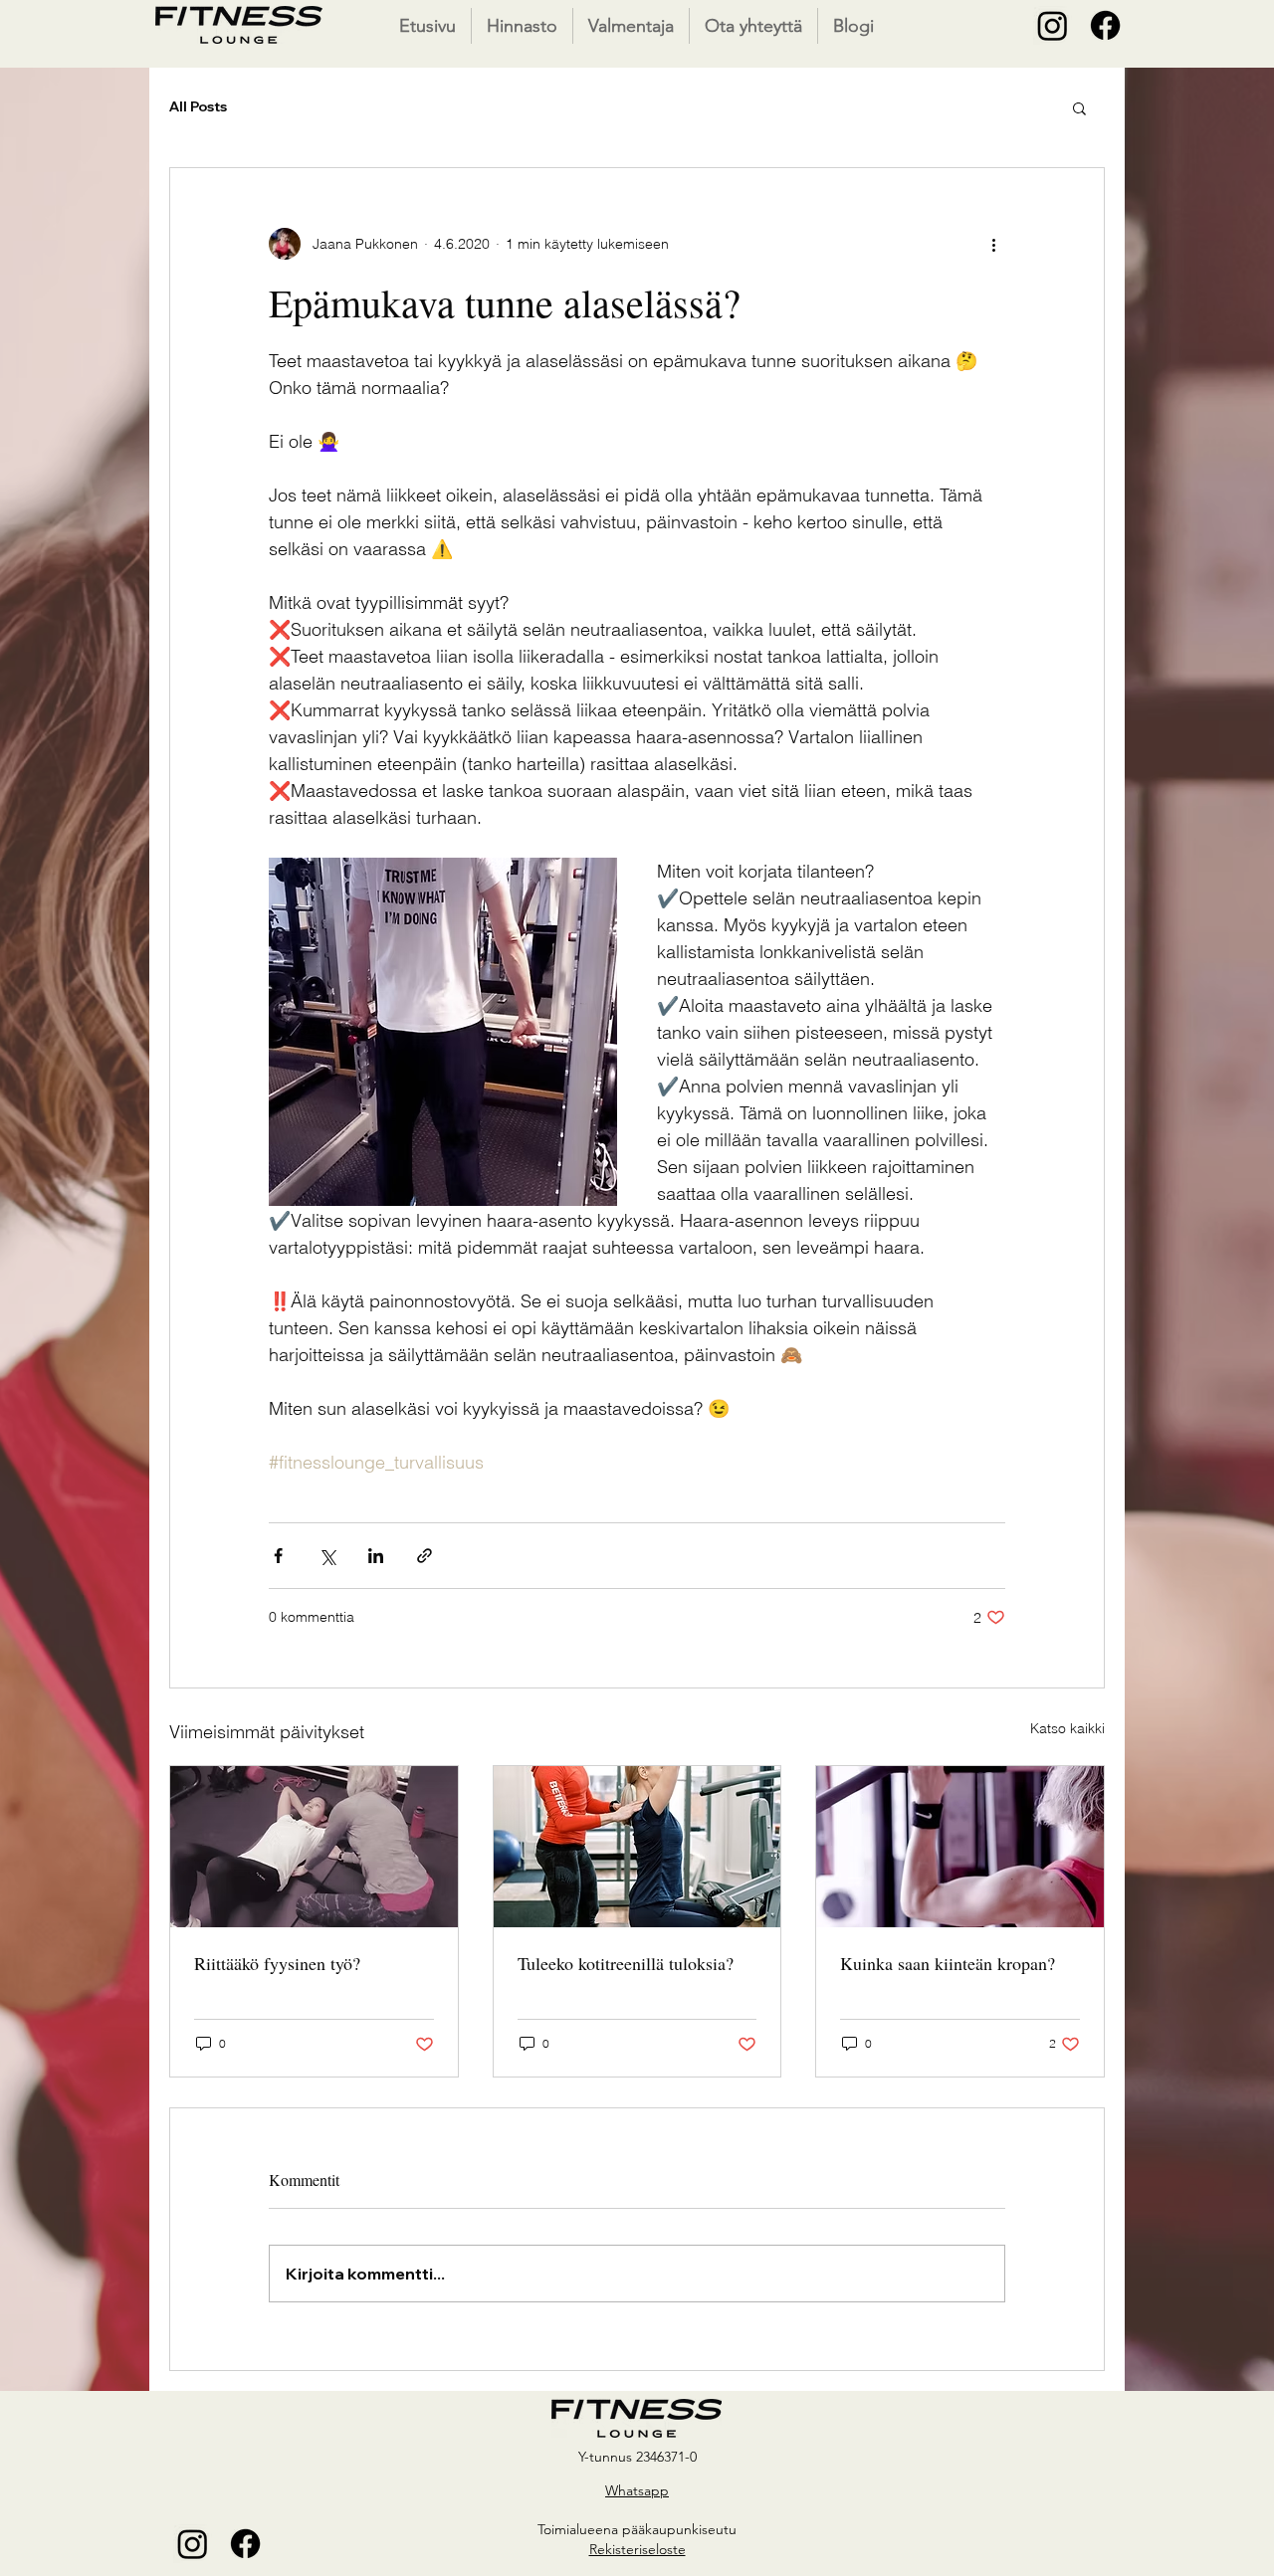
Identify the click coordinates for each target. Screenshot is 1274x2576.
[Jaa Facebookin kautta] (278, 1556)
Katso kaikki (1067, 1728)
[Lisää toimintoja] (993, 244)
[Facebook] (1105, 25)
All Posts (198, 106)
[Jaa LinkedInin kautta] (376, 1556)
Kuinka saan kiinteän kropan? (948, 1963)
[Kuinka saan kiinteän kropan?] (960, 1847)
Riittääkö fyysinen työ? (277, 1963)
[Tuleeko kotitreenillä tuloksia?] (637, 1847)
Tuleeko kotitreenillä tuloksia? (626, 1963)
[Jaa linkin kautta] (425, 1556)
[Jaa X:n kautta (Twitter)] (327, 1556)
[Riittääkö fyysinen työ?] (314, 1847)
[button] (1079, 107)
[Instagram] (1053, 25)
